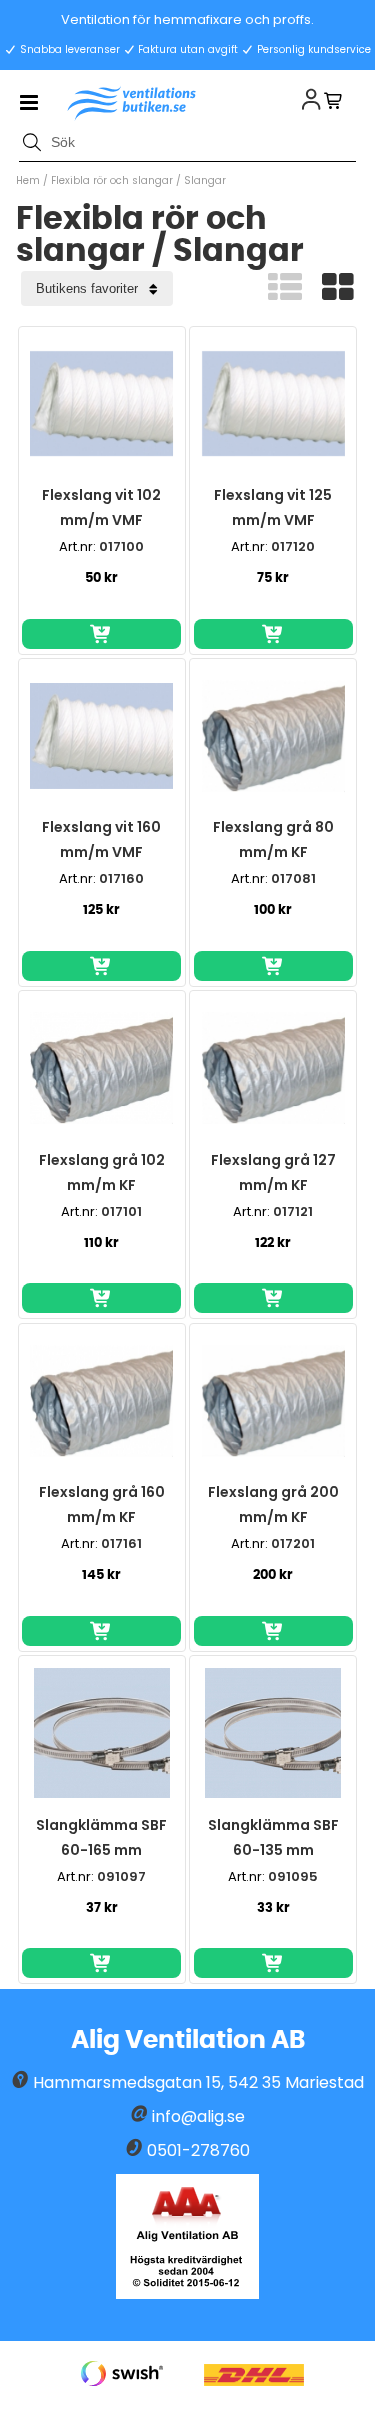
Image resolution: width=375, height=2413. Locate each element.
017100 (121, 546)
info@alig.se (198, 2116)
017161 (121, 1543)
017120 (293, 546)
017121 (293, 1211)
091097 (121, 1876)
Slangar (205, 180)
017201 (293, 1543)
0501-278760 (198, 2150)
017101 (121, 1211)
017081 (293, 878)
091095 (293, 1876)
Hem (28, 180)
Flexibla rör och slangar (112, 180)
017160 (121, 878)
